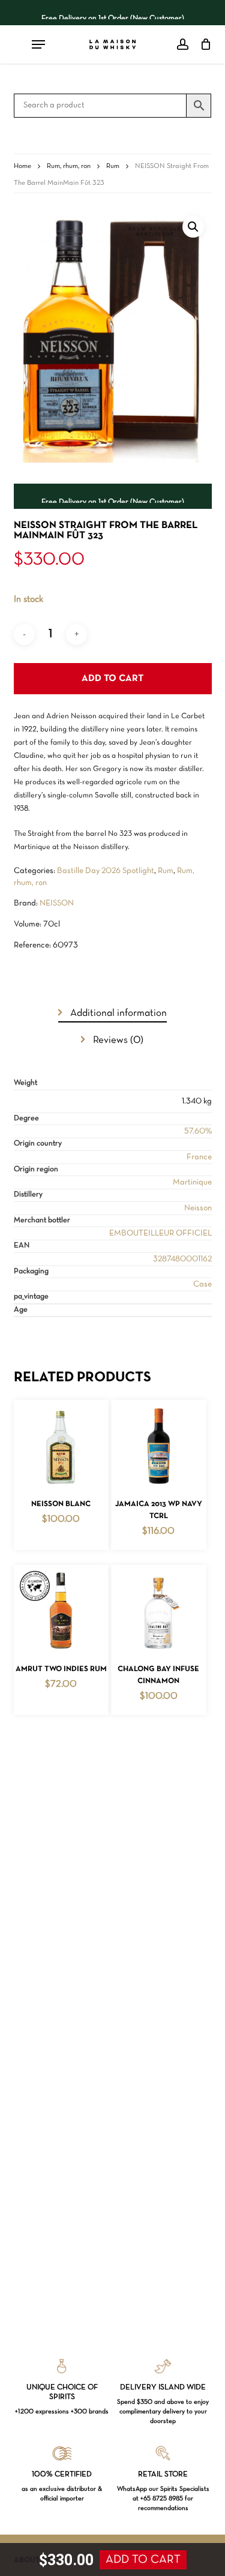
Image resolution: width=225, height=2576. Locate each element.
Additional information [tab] (117, 1013)
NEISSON (57, 903)
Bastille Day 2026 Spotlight (106, 871)
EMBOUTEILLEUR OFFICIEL (160, 1233)
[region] (113, 13)
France (199, 1157)
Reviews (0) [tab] (117, 1040)
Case (202, 1284)
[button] (193, 227)
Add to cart (112, 679)
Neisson (198, 1208)
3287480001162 (182, 1259)
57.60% (198, 1131)
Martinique (192, 1182)
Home (22, 166)
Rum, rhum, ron (69, 166)
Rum (113, 166)
